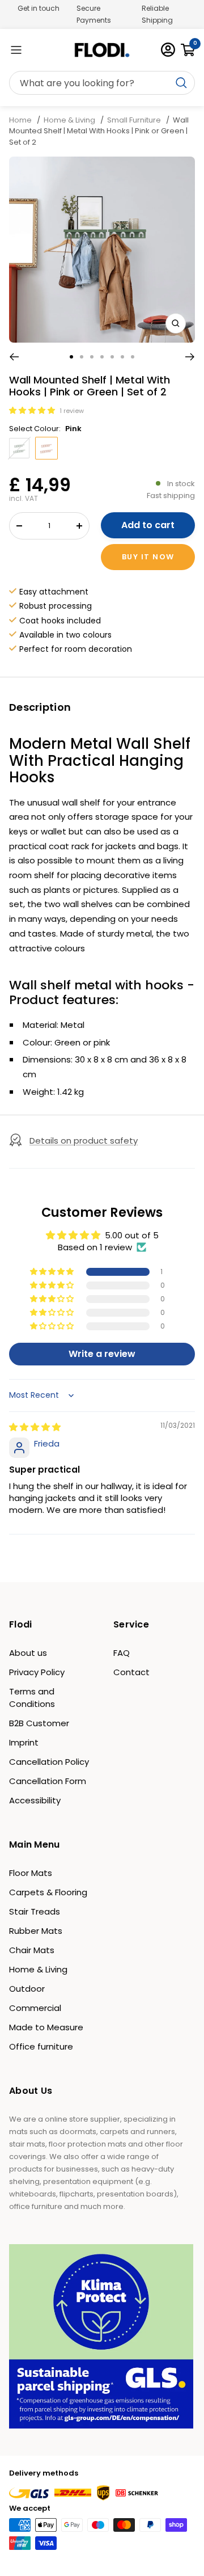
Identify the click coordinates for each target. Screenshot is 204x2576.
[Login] (168, 50)
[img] (35, 1427)
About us (28, 1653)
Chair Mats (32, 1950)
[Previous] (14, 357)
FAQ (122, 1653)
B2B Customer (39, 1723)
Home (21, 120)
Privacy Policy (37, 1672)
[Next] (190, 357)
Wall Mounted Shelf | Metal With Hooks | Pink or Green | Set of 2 (99, 131)
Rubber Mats (36, 1931)
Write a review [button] (102, 1354)
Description (40, 707)
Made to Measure (46, 2027)
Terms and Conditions (32, 1698)
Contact (131, 1672)
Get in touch (39, 8)
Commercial (35, 2008)
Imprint (24, 1742)
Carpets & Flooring (48, 1892)
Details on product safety (84, 1141)
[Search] (102, 83)
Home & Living (69, 120)
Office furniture (41, 2046)
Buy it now (148, 557)
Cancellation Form (48, 1781)
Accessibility (35, 1800)
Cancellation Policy (49, 1762)
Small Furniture (134, 120)
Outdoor (27, 1989)
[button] (33, 410)
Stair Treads (35, 1911)
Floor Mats (31, 1873)
